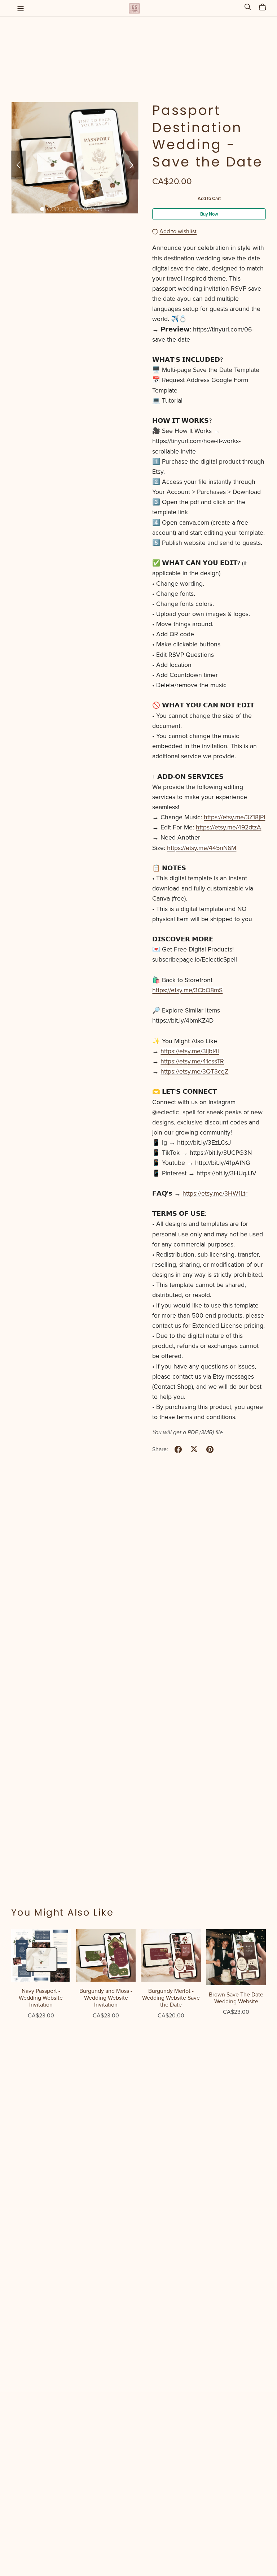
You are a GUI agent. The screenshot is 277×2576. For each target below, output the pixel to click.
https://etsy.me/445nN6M (202, 848)
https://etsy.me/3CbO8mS (187, 990)
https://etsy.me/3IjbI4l (190, 1051)
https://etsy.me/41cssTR (192, 1061)
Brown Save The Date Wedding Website (236, 1998)
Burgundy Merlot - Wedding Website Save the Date (171, 1998)
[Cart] (265, 7)
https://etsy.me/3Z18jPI (234, 817)
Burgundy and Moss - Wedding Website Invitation (106, 1998)
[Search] (248, 7)
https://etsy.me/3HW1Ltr (215, 1194)
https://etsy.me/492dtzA (228, 827)
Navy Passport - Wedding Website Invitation (41, 1998)
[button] (18, 165)
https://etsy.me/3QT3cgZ (194, 1072)
